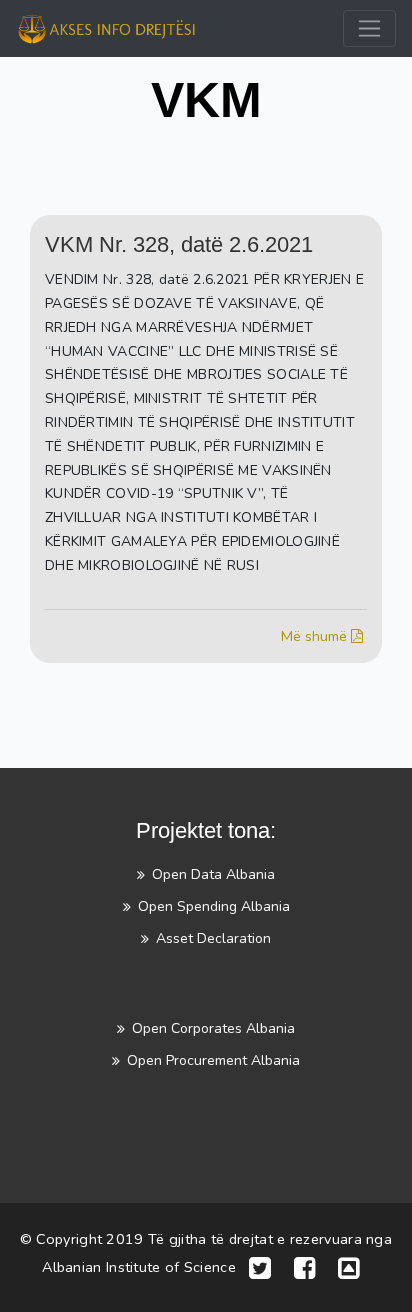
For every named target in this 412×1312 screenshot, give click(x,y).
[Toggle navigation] (369, 28)
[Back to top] (349, 1268)
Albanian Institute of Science (139, 1268)
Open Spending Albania (214, 906)
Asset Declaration (213, 938)
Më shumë (316, 636)
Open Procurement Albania (213, 1060)
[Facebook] (305, 1268)
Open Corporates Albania (213, 1028)
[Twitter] (260, 1268)
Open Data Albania (213, 874)
